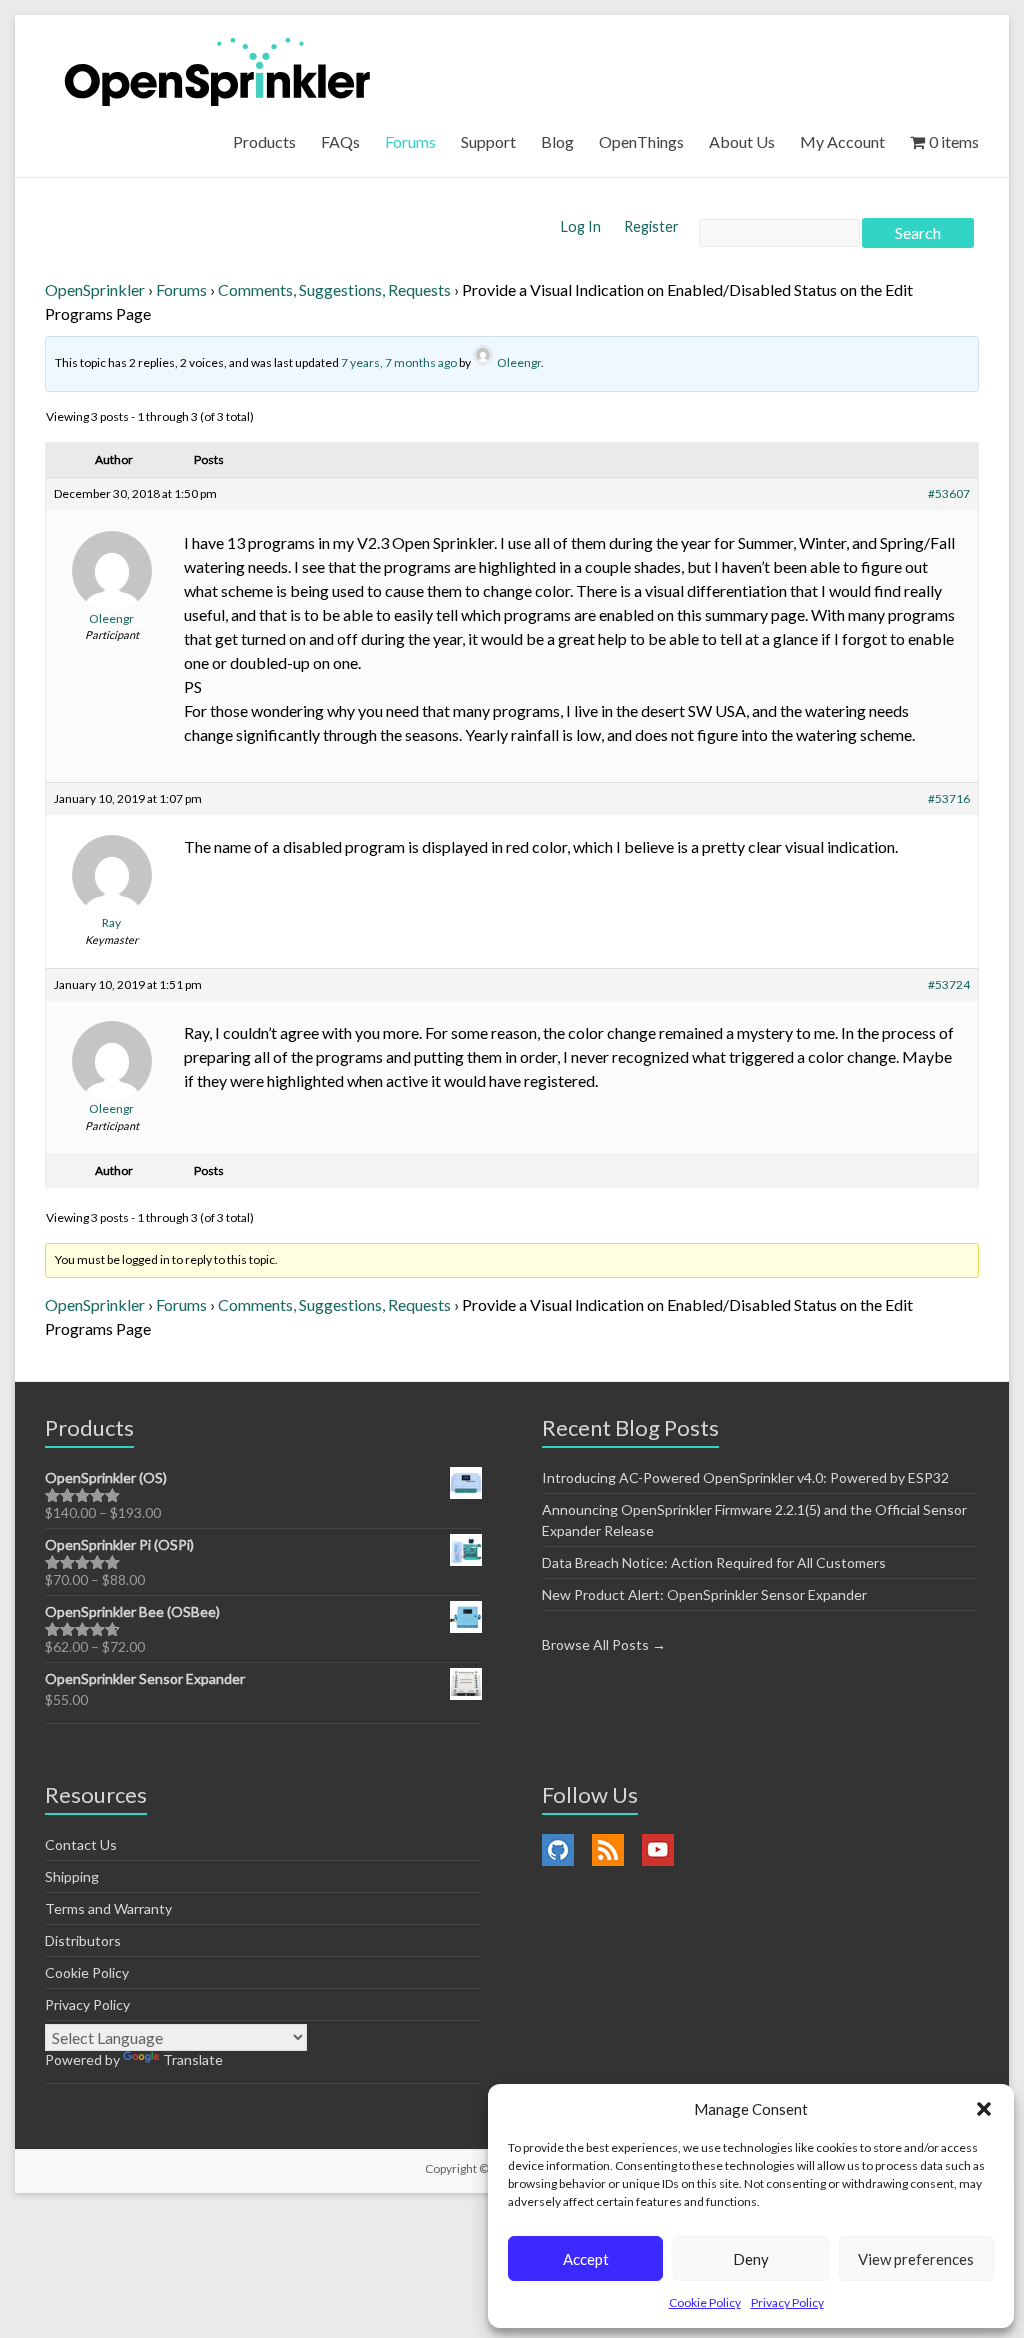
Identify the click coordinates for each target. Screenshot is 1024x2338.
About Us (742, 141)
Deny (751, 2259)
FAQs (340, 141)
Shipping (72, 1876)
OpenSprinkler (95, 289)
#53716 (949, 798)
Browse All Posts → (604, 1644)
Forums (410, 141)
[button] (984, 2109)
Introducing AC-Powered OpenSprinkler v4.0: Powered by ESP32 (745, 1477)
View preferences (916, 2259)
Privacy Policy (787, 2302)
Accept (586, 2259)
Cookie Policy (705, 2302)
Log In (582, 226)
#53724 (949, 984)
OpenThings (641, 141)
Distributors (83, 1940)
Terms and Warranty (108, 1908)
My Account (842, 141)
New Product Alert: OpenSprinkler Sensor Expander (704, 1594)
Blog (557, 141)
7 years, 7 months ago (399, 362)
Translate (193, 2059)
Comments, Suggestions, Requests (334, 289)
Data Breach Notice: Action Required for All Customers (714, 1562)
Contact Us (81, 1844)
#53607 (949, 493)
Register (651, 226)
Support (488, 141)
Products (264, 141)
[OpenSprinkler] (217, 70)
